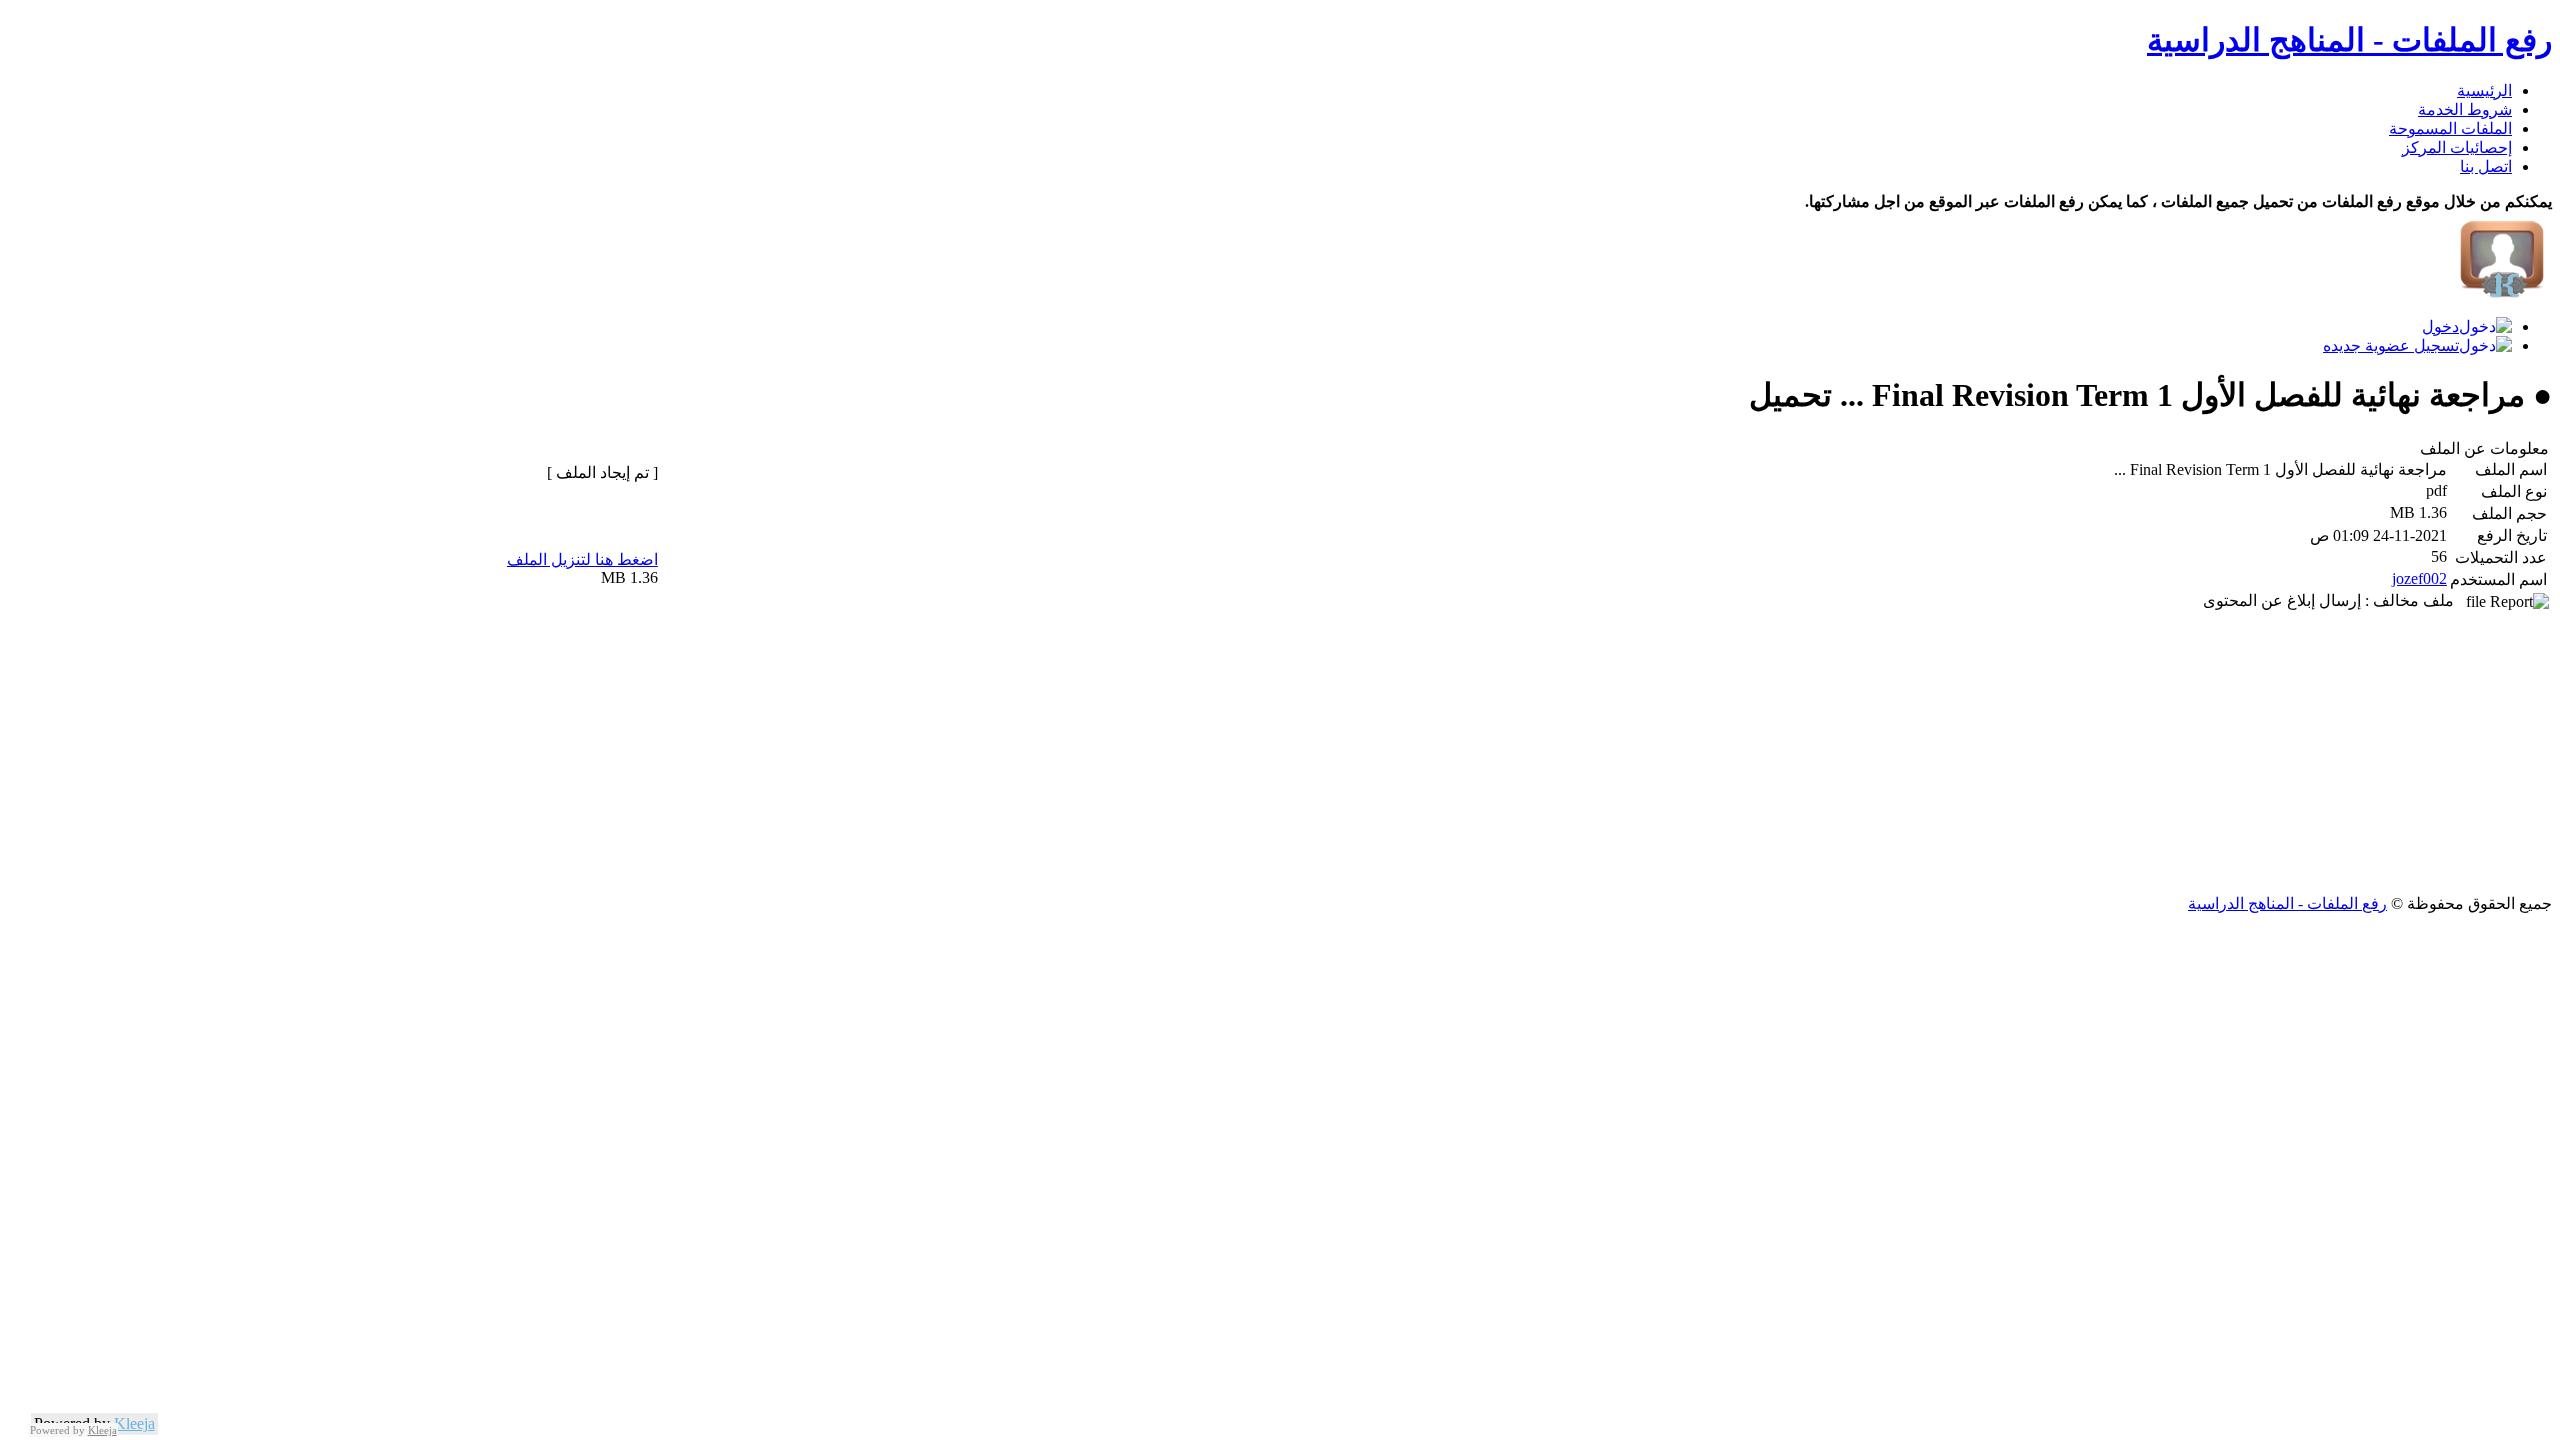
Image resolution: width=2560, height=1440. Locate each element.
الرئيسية (2484, 90)
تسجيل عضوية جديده (2391, 345)
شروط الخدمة (2465, 109)
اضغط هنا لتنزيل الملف (582, 559)
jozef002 (2419, 578)
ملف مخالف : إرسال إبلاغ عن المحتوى (2334, 600)
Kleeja (134, 1423)
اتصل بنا (2486, 166)
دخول (2440, 326)
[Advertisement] (1952, 754)
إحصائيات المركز (2457, 147)
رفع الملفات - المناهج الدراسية (2349, 40)
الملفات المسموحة (2450, 128)
